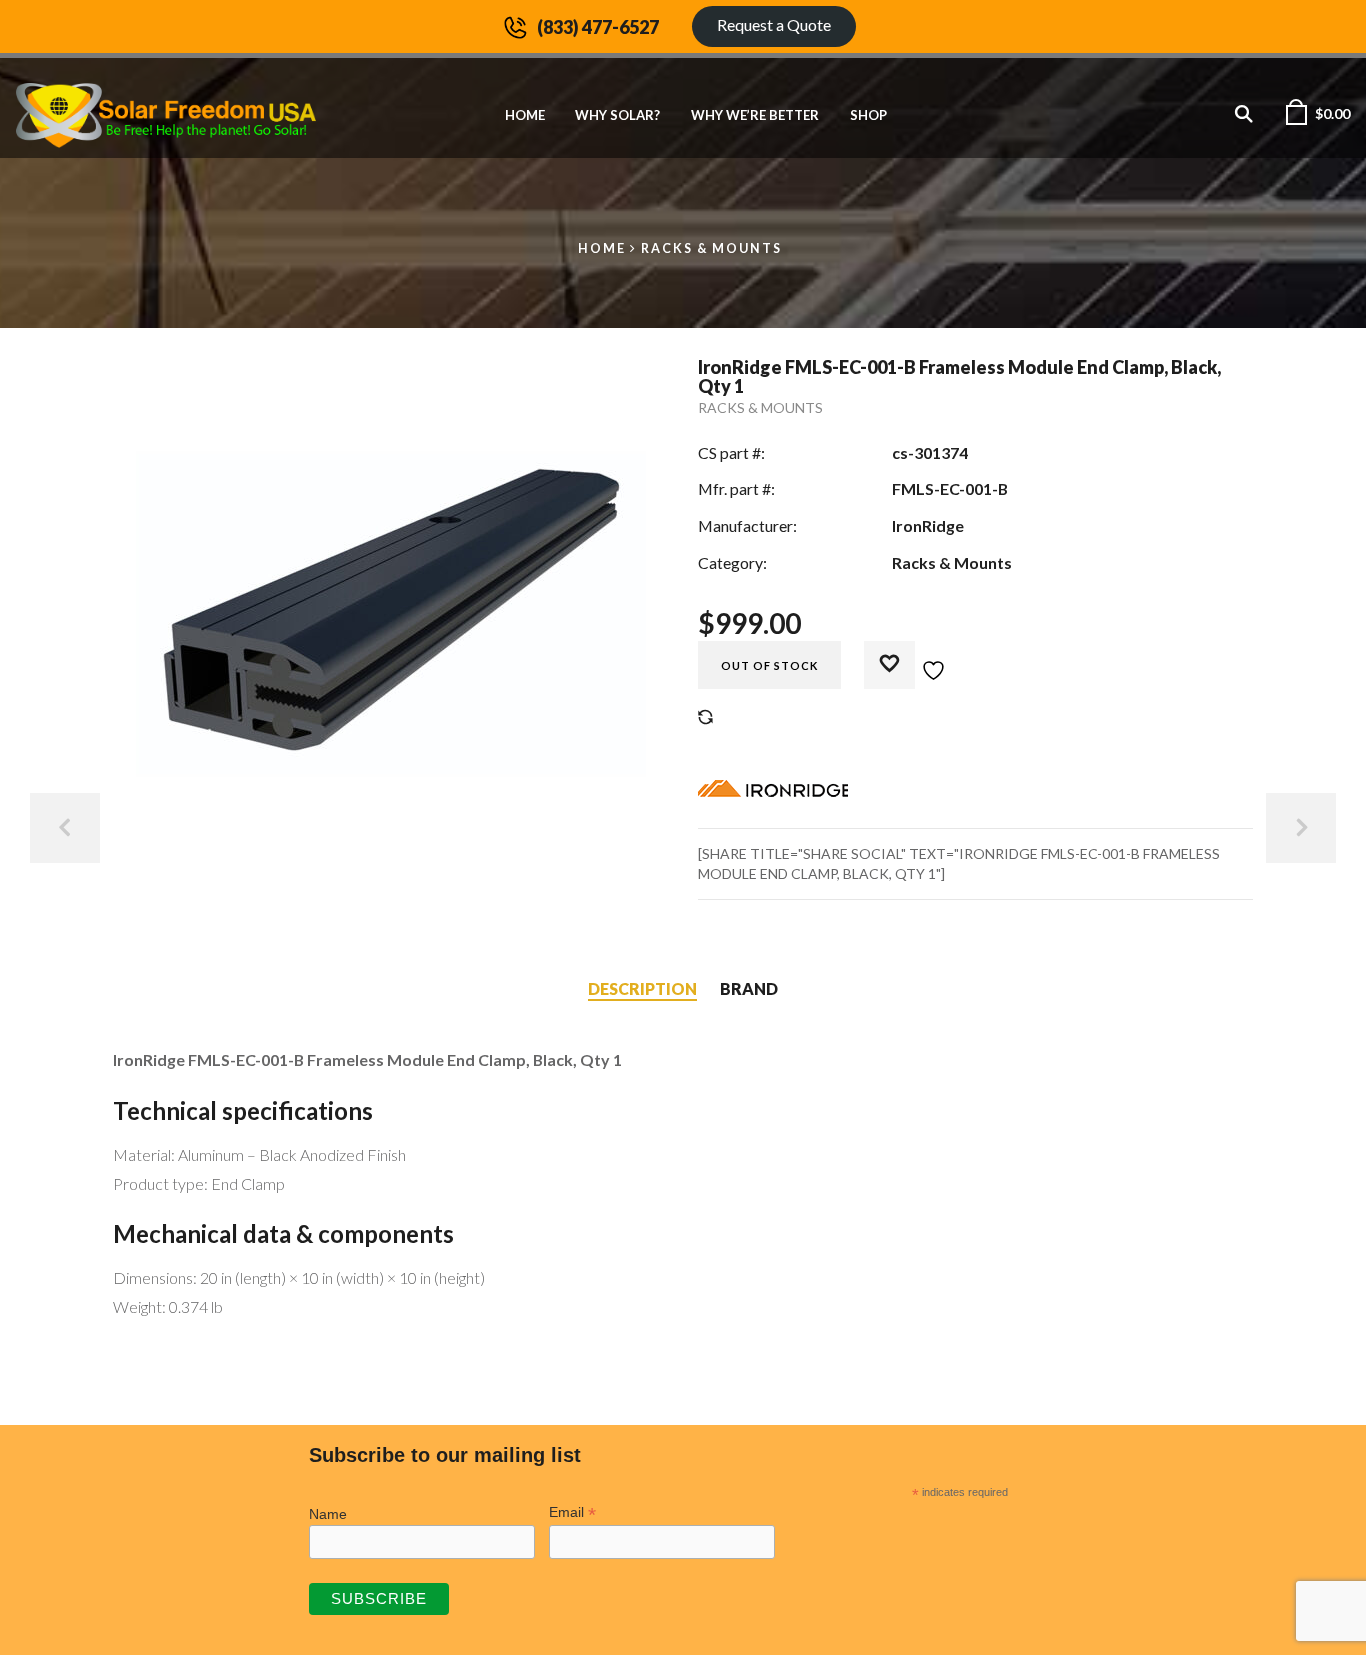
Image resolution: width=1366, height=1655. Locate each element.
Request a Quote (774, 24)
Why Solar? (617, 115)
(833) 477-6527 (598, 27)
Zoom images (155, 825)
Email (572, 1512)
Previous (65, 828)
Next (1301, 828)
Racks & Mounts (711, 248)
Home (525, 115)
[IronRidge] (773, 793)
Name (328, 1514)
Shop (868, 115)
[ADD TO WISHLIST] (915, 659)
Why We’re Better (755, 115)
